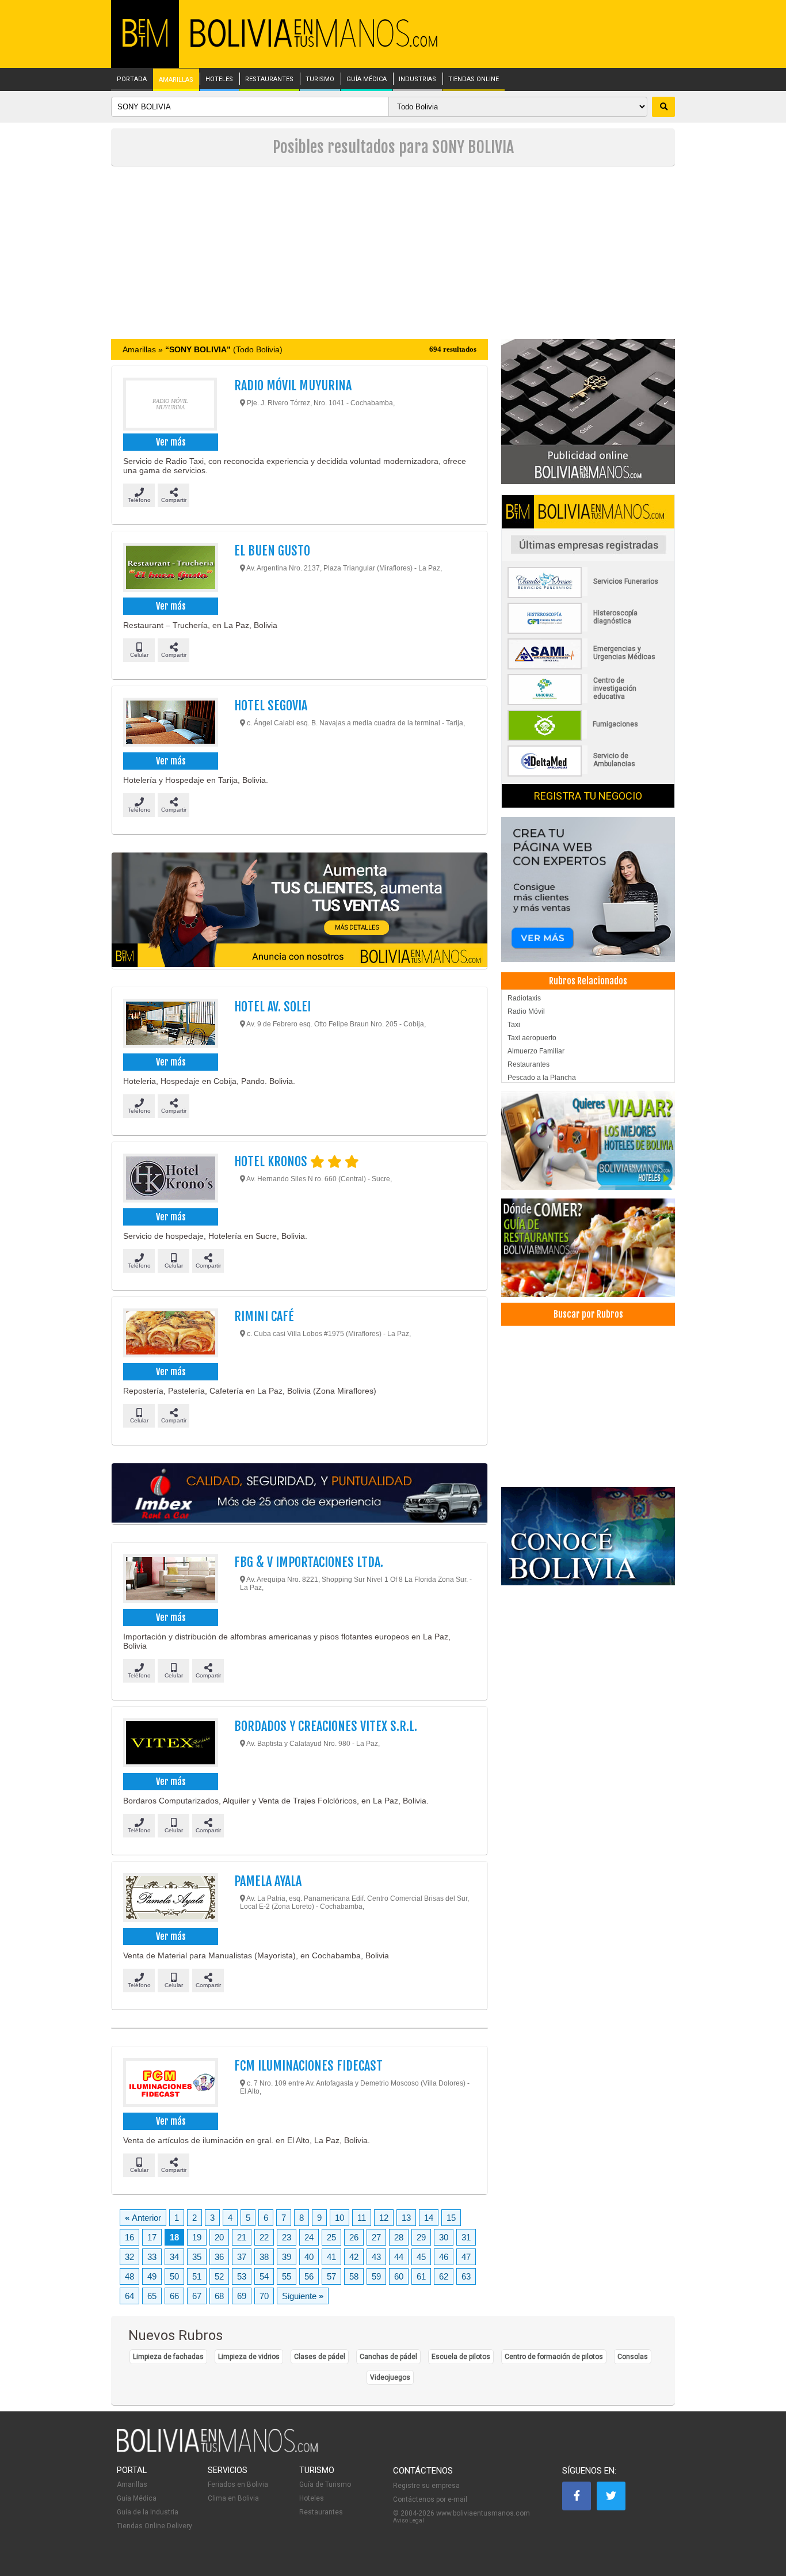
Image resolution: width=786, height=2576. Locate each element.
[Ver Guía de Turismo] (588, 1536)
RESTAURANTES (269, 79)
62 (444, 2276)
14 (429, 2218)
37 (242, 2257)
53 (242, 2276)
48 (129, 2276)
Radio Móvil (526, 1011)
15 (451, 2218)
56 (309, 2276)
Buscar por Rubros (588, 1314)
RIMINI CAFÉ (264, 1316)
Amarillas (132, 2484)
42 (354, 2257)
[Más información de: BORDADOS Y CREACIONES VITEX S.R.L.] (170, 1744)
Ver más (171, 442)
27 (376, 2237)
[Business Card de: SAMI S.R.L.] (588, 667)
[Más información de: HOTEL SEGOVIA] (170, 724)
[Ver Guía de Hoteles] (588, 1141)
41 (331, 2257)
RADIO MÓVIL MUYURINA (293, 385)
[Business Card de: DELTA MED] (588, 774)
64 (129, 2296)
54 (264, 2276)
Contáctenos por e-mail (430, 2499)
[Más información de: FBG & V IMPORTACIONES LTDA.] (170, 1580)
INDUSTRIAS (417, 79)
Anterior (143, 2218)
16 (129, 2237)
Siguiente (303, 2296)
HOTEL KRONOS (272, 1161)
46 (444, 2257)
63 (466, 2276)
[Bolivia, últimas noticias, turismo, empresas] (218, 2450)
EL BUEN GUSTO (272, 551)
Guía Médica (137, 2498)
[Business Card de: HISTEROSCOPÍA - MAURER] (588, 631)
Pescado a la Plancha (542, 1078)
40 (309, 2257)
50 (174, 2276)
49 (152, 2276)
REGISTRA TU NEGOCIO (588, 796)
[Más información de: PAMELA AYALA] (170, 1899)
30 (444, 2237)
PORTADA (132, 79)
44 (399, 2257)
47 (466, 2257)
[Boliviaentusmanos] (145, 45)
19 (197, 2237)
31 (466, 2237)
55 (287, 2276)
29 (421, 2237)
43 (376, 2257)
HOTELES (219, 79)
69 (242, 2296)
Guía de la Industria (148, 2512)
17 (152, 2237)
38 (264, 2257)
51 (197, 2276)
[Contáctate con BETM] (588, 411)
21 (242, 2237)
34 (174, 2257)
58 (354, 2276)
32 (129, 2257)
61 (421, 2276)
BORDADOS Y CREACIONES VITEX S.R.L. (326, 1726)
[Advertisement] (393, 253)
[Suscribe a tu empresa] (299, 911)
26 (354, 2237)
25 (331, 2237)
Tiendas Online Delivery (154, 2526)
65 (152, 2296)
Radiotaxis (524, 998)
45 (421, 2257)
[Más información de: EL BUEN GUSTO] (170, 569)
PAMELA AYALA (268, 1881)
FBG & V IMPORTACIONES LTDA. (309, 1562)
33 (152, 2257)
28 (399, 2237)
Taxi (514, 1025)
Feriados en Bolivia (238, 2484)
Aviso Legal (409, 2520)
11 (362, 2218)
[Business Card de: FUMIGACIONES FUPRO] (588, 739)
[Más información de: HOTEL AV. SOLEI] (170, 1025)
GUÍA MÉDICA (367, 79)
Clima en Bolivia (233, 2498)
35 (197, 2257)
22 (264, 2237)
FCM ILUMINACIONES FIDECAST (308, 2066)
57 (331, 2276)
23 (287, 2237)
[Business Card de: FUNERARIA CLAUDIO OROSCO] (588, 596)
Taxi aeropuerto (532, 1038)
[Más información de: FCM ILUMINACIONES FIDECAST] (170, 2084)
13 (406, 2218)
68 (219, 2296)
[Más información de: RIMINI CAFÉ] (170, 1334)
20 (219, 2237)
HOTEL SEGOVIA (271, 705)
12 (384, 2218)
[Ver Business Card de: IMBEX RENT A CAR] (299, 1494)
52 (219, 2276)
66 (174, 2296)
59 (376, 2276)
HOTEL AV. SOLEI (272, 1007)
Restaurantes (529, 1064)
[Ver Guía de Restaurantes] (588, 1248)
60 (399, 2276)
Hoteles (312, 2498)
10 (339, 2218)
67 (197, 2296)
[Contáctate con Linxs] (588, 889)
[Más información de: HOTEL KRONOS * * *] (170, 1179)
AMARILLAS (176, 80)
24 (309, 2237)
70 (264, 2296)
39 (287, 2257)
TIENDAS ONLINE (474, 79)
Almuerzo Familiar (536, 1051)
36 (219, 2257)
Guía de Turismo (325, 2484)
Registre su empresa (426, 2486)
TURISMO (320, 79)
